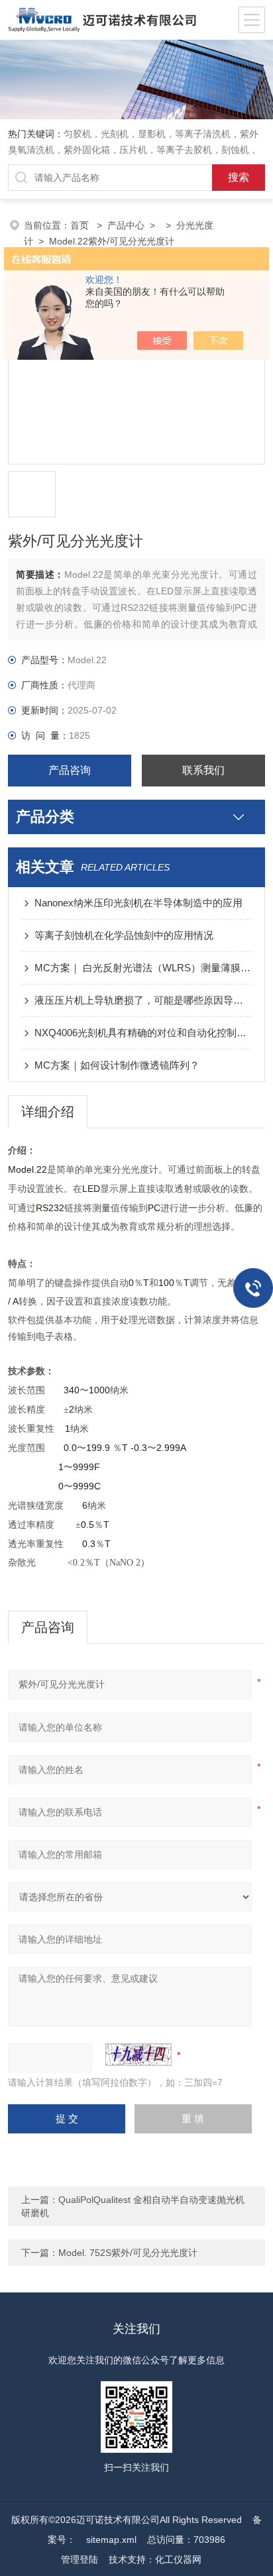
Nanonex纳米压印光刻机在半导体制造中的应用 (138, 903)
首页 (81, 225)
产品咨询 (70, 770)
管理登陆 (80, 2559)
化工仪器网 (178, 2559)
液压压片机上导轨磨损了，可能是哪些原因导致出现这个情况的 (143, 1000)
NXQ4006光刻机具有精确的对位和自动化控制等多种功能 (143, 1033)
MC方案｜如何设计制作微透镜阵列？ (117, 1065)
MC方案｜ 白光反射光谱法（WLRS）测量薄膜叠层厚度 (143, 968)
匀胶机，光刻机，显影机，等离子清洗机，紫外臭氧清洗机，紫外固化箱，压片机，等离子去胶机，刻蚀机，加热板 (133, 150)
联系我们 (203, 770)
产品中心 (126, 225)
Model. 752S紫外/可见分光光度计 (128, 2253)
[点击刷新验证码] (138, 2055)
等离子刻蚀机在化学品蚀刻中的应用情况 (124, 935)
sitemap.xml (111, 2540)
